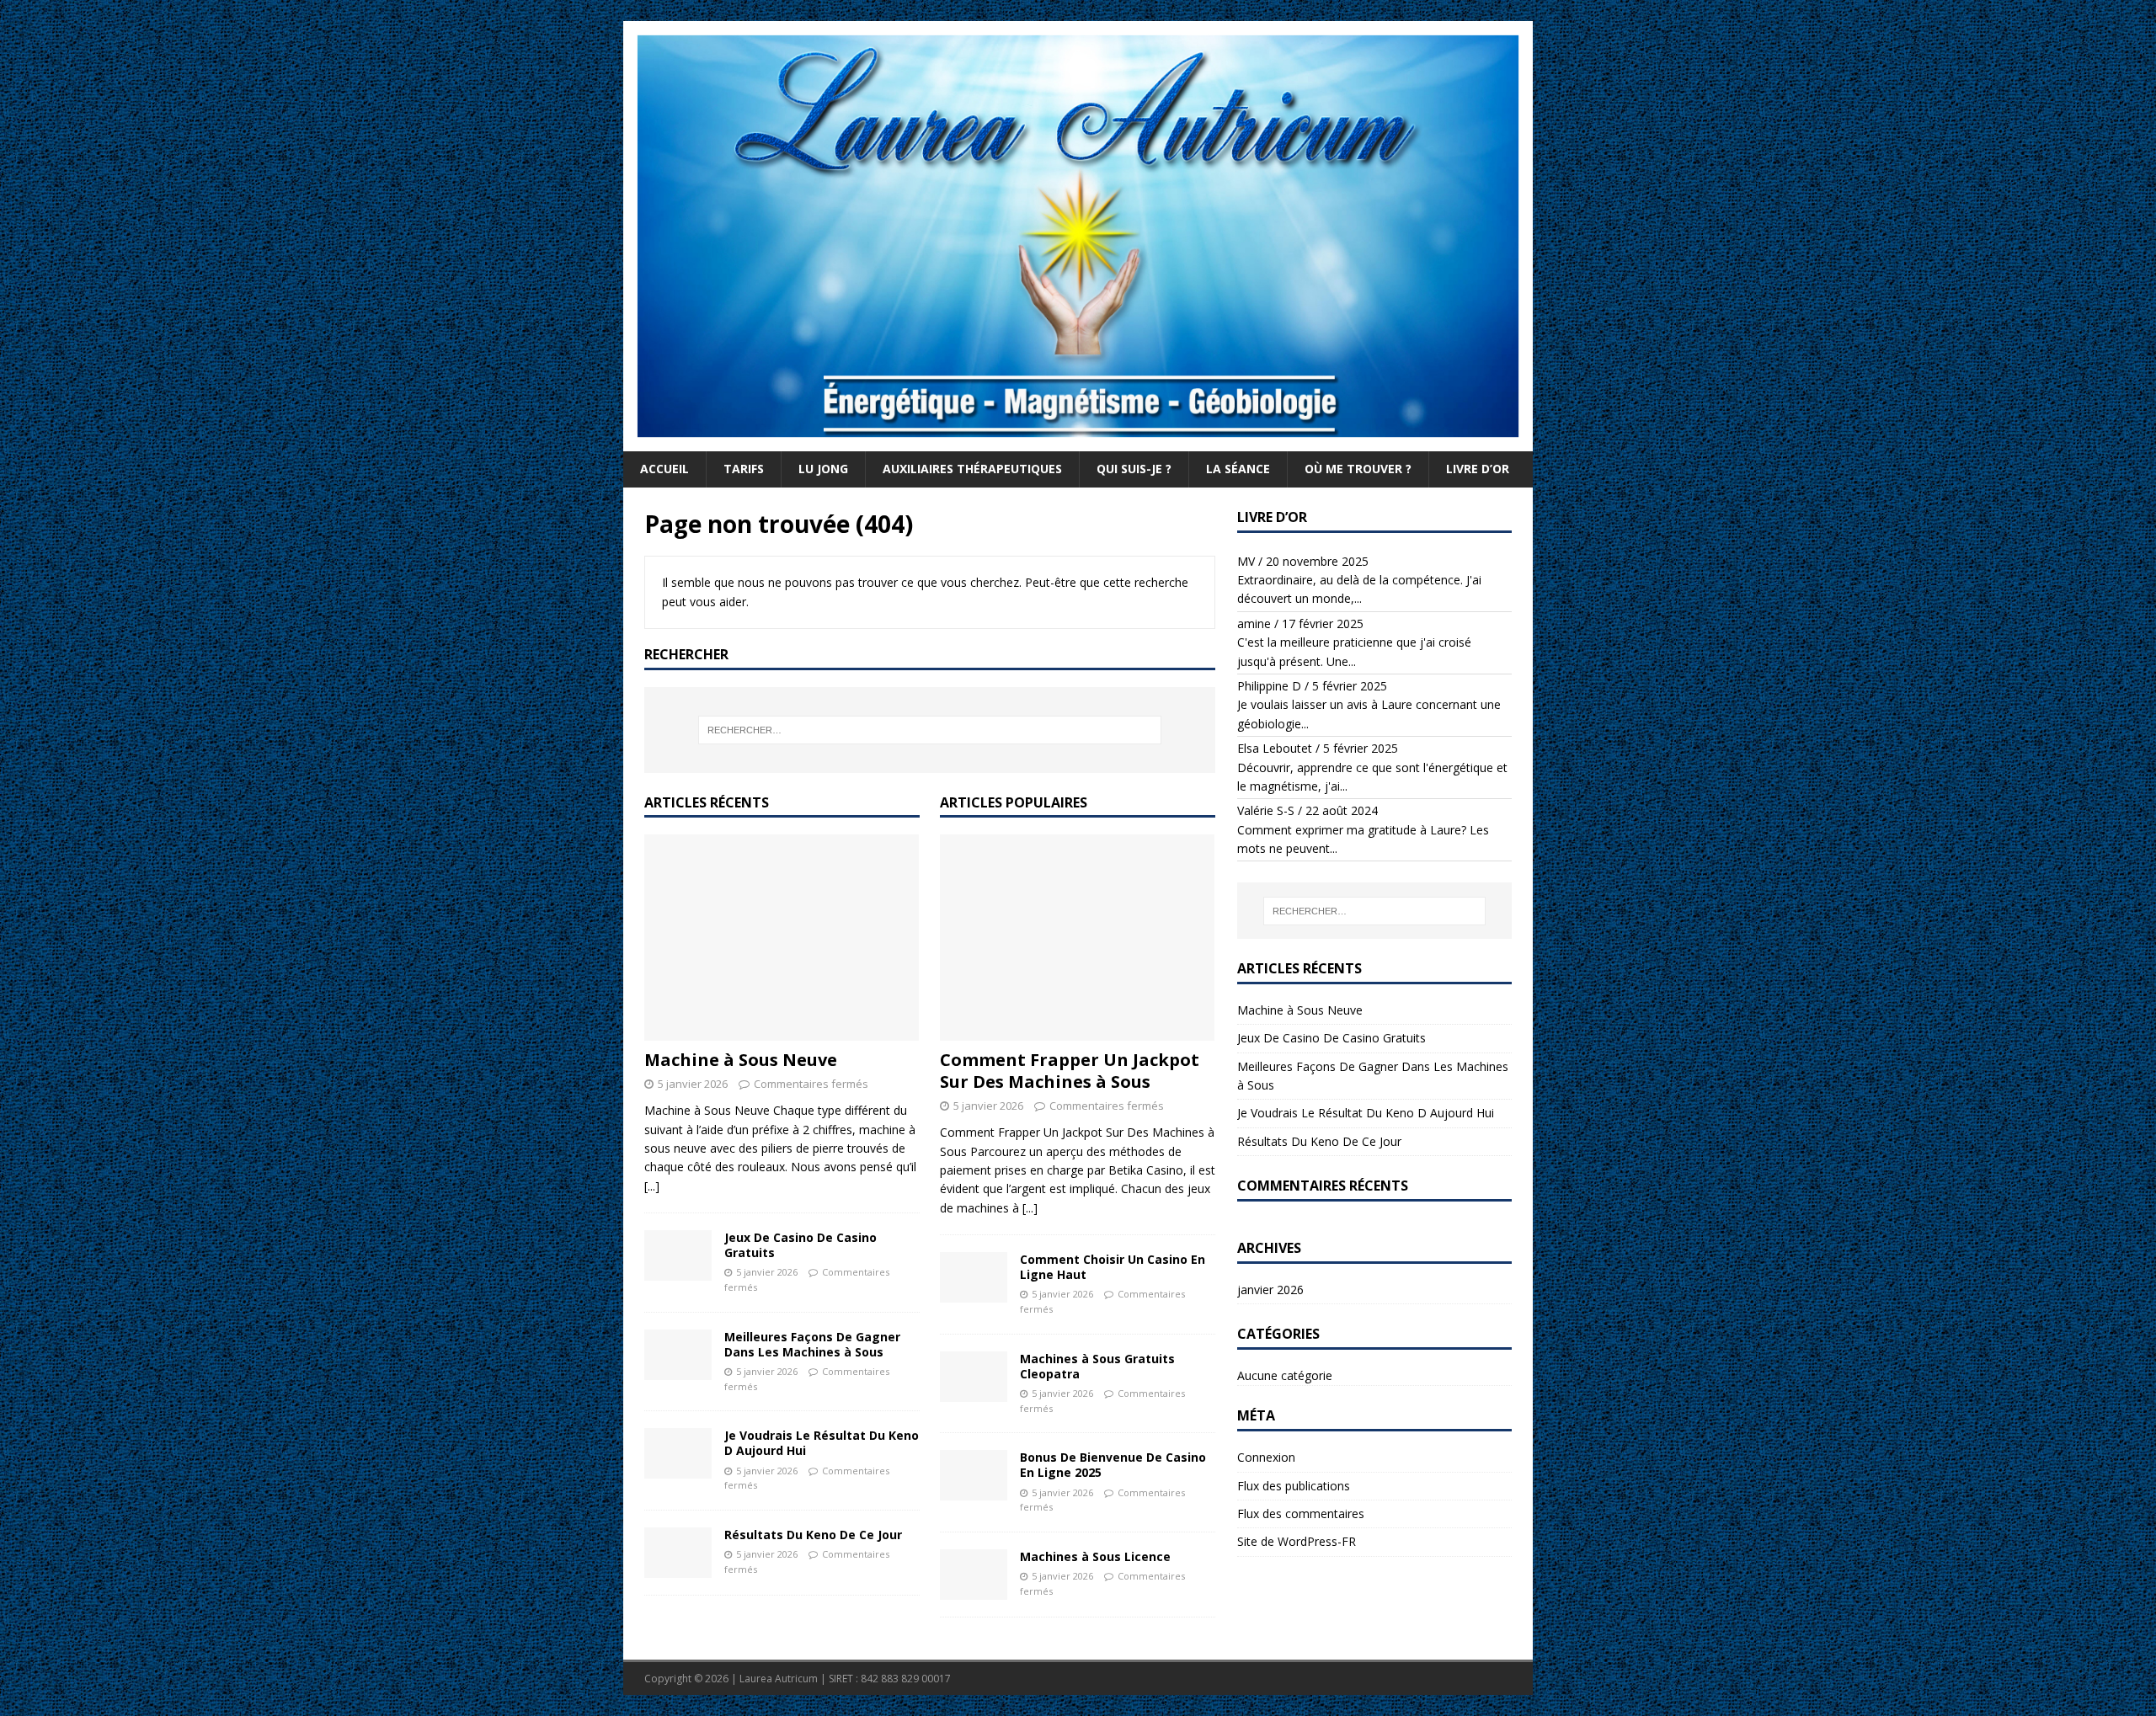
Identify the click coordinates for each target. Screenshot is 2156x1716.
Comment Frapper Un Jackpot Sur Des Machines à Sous (1070, 1071)
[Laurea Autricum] (1078, 442)
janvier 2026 (1270, 1290)
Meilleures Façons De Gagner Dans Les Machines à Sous (812, 1344)
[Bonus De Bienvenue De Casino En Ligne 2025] (974, 1475)
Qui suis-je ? (1134, 469)
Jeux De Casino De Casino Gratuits (800, 1245)
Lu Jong (823, 469)
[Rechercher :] (930, 730)
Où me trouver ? (1358, 469)
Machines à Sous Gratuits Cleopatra (1097, 1366)
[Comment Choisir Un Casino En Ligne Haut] (974, 1277)
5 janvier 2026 (693, 1084)
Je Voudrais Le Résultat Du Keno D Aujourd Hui (822, 1443)
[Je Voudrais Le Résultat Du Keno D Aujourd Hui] (678, 1453)
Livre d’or (1478, 469)
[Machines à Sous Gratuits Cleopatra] (974, 1377)
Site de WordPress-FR (1297, 1541)
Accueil (664, 469)
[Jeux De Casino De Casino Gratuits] (678, 1255)
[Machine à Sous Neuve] (782, 938)
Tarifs (744, 469)
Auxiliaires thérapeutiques (972, 469)
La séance (1238, 469)
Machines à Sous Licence (1095, 1556)
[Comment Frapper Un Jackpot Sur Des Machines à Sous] (1078, 938)
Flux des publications (1294, 1486)
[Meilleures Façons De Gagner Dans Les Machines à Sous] (678, 1355)
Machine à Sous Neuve (741, 1060)
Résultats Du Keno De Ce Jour (813, 1535)
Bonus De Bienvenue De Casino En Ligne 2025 (1113, 1465)
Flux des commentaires (1301, 1513)
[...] (652, 1186)
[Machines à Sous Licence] (974, 1575)
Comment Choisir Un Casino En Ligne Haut (1113, 1267)
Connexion (1266, 1457)
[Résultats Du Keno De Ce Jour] (678, 1553)
